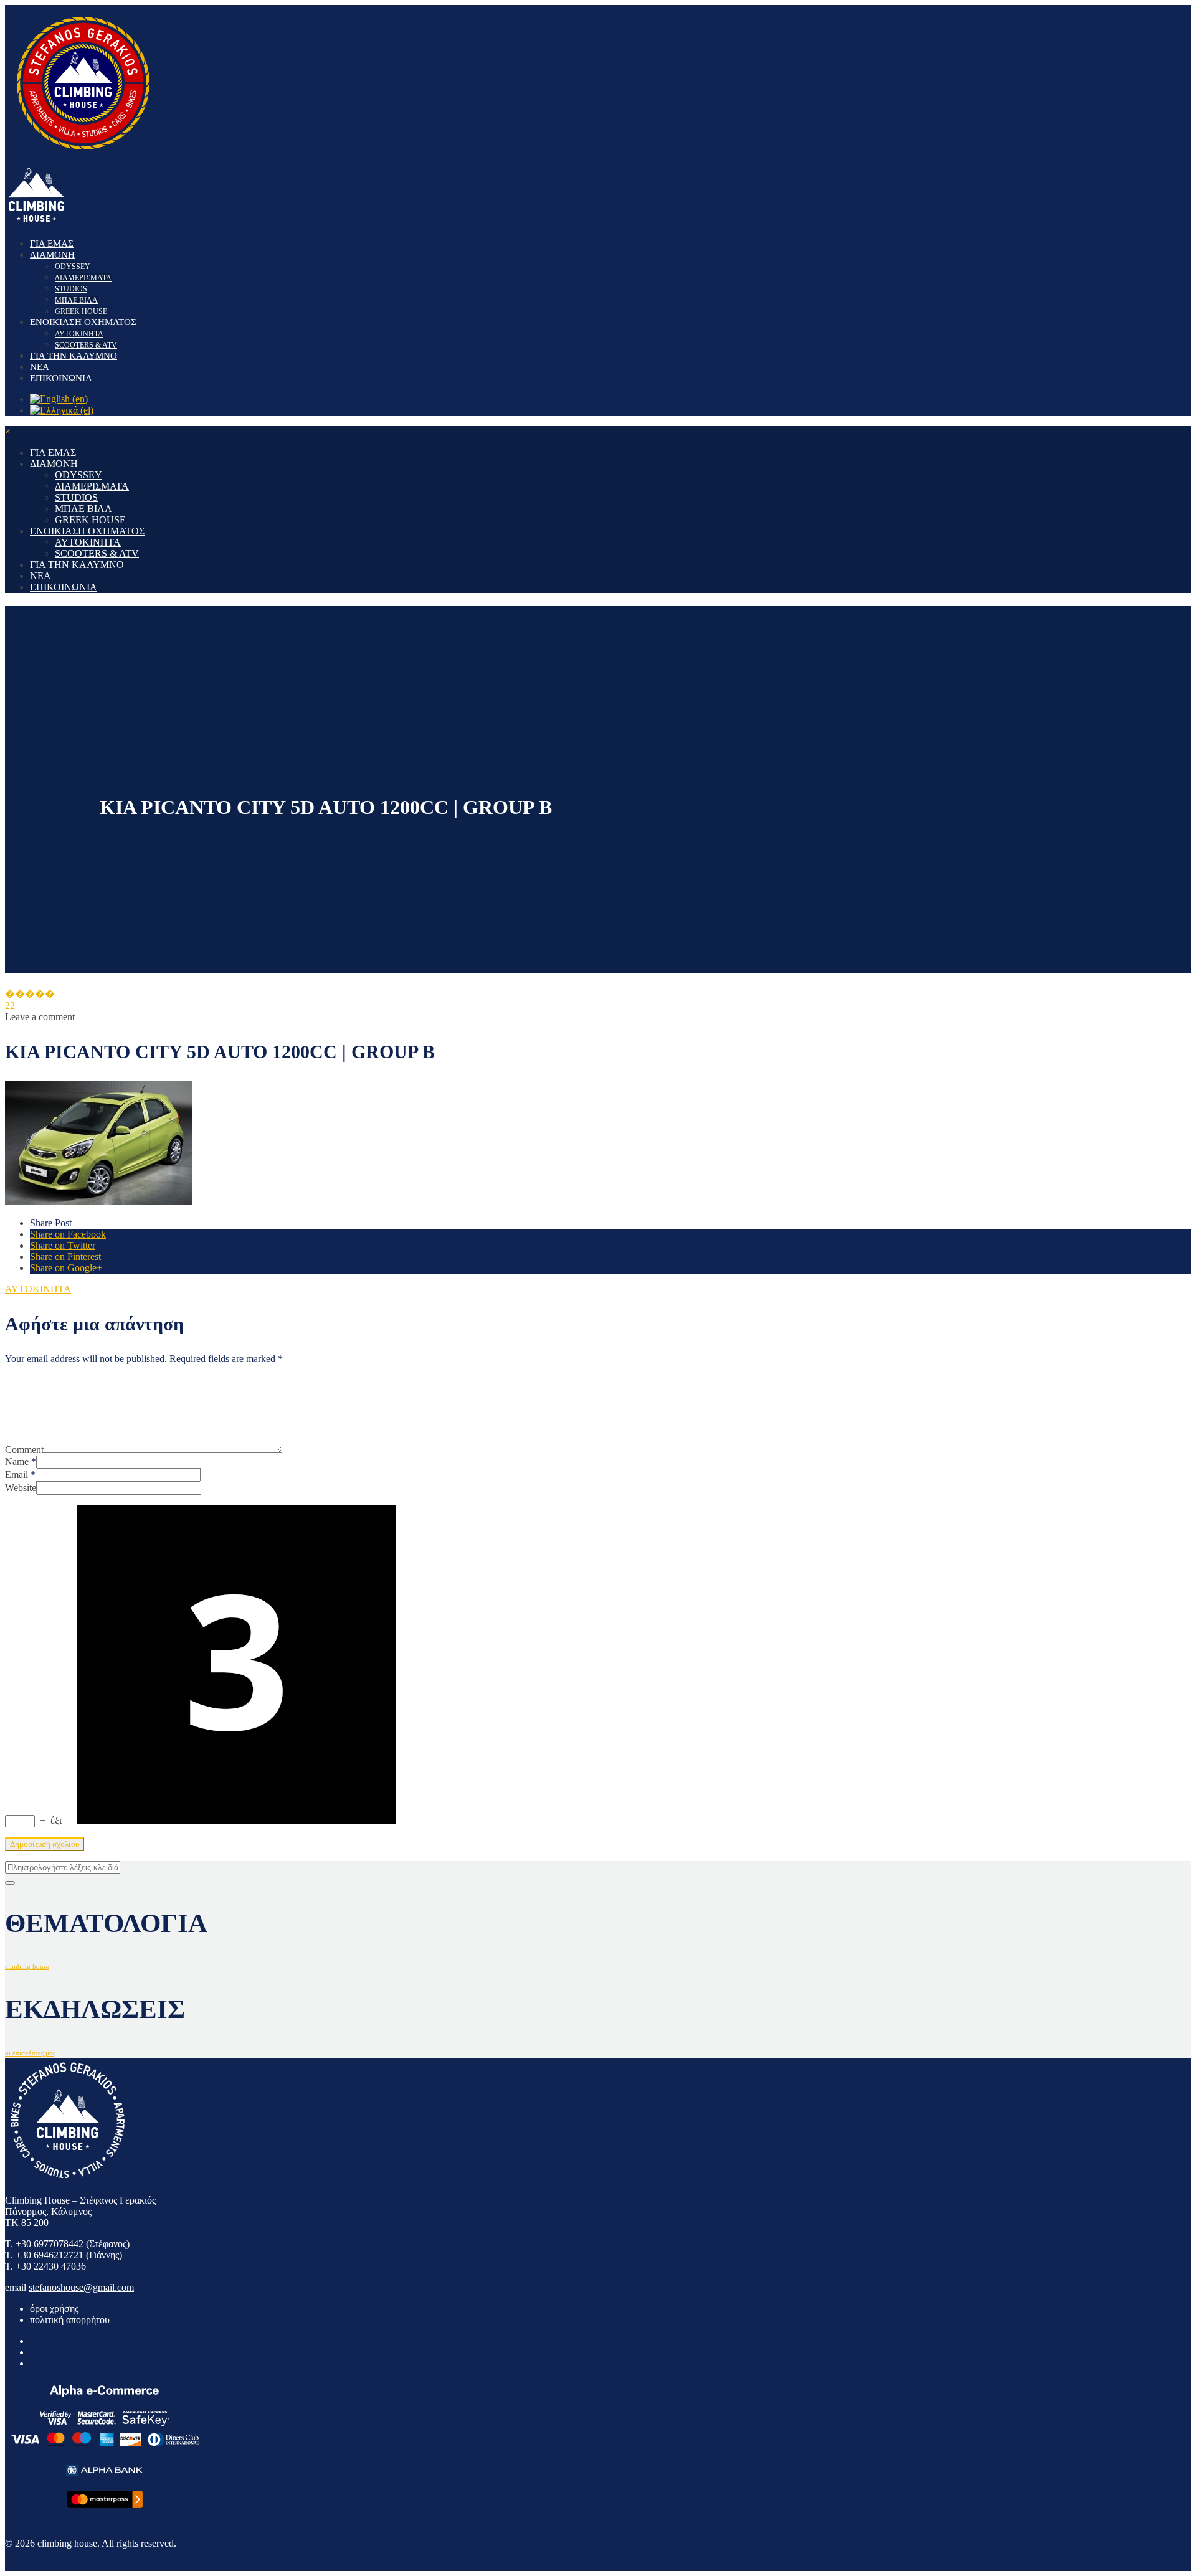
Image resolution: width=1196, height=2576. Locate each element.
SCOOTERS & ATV (86, 345)
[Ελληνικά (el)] (62, 410)
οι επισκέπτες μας (30, 2053)
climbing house (27, 1967)
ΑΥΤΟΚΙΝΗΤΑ (79, 334)
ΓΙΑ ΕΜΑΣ (52, 244)
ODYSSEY (73, 267)
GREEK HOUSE (81, 311)
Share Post (51, 1223)
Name (17, 1461)
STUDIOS (71, 289)
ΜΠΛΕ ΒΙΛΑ (76, 300)
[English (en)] (59, 399)
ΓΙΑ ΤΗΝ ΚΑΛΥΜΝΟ (74, 356)
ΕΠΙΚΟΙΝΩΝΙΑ (61, 378)
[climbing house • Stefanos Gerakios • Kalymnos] (83, 157)
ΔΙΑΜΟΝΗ (52, 255)
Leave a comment (40, 1017)
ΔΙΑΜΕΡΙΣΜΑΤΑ (83, 278)
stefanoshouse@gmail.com (81, 2287)
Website (21, 1488)
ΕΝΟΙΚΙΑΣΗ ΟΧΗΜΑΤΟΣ (83, 322)
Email (17, 1475)
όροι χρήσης (54, 2308)
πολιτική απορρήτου (70, 2320)
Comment (24, 1450)
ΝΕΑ (40, 367)
